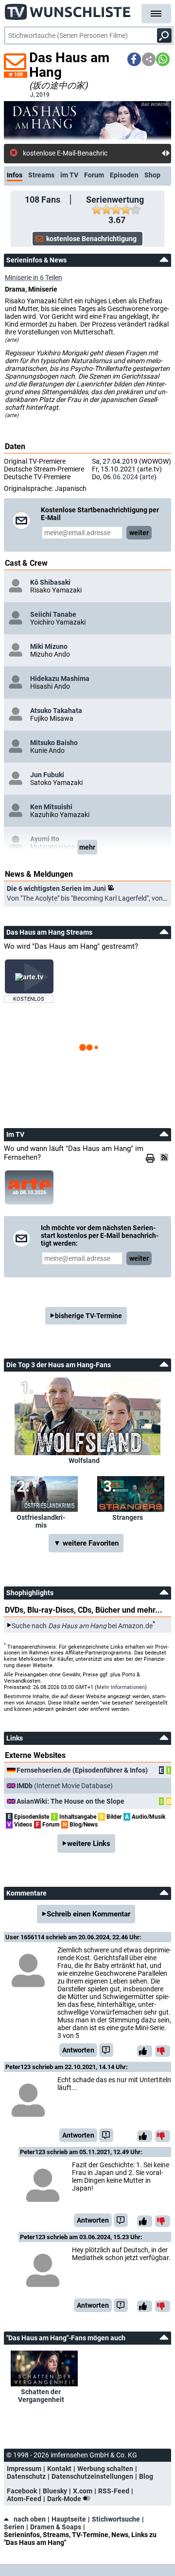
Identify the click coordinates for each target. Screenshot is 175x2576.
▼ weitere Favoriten (86, 1543)
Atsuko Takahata (56, 711)
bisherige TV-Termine (88, 1316)
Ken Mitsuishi (51, 807)
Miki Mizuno (49, 646)
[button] (134, 59)
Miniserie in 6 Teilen (34, 278)
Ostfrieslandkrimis (41, 1521)
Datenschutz (26, 2476)
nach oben (30, 2519)
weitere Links (89, 1844)
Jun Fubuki (47, 775)
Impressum (24, 2469)
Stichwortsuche (116, 2519)
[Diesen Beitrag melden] (106, 2050)
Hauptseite (69, 2519)
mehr (87, 847)
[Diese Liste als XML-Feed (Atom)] (166, 1157)
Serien (14, 2527)
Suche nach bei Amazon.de (82, 1625)
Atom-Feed (24, 2499)
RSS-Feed (114, 2491)
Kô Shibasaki (50, 582)
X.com (83, 2491)
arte (148, 477)
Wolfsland (84, 1461)
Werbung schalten (105, 2469)
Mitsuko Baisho (54, 743)
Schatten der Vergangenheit (41, 2396)
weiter (139, 533)
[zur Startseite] (68, 10)
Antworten (78, 2050)
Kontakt (59, 2469)
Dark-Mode (65, 2499)
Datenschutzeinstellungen (92, 2476)
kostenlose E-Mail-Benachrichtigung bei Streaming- (92, 153)
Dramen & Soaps (56, 2527)
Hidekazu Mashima (60, 679)
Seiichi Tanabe (53, 614)
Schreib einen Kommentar (88, 1914)
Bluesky (55, 2491)
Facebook (22, 2491)
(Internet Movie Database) (65, 1786)
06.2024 (125, 477)
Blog (146, 2476)
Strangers (128, 1517)
